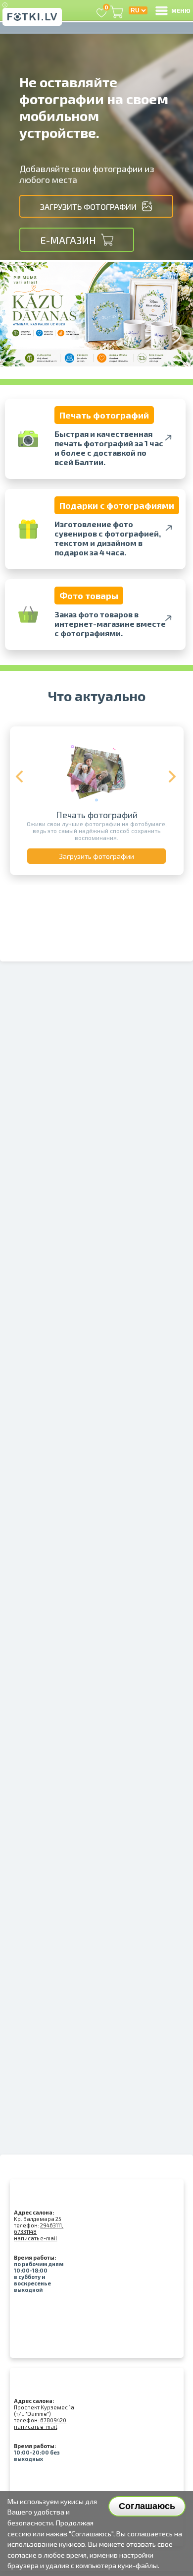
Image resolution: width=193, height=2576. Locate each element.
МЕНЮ (181, 10)
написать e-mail (35, 2238)
